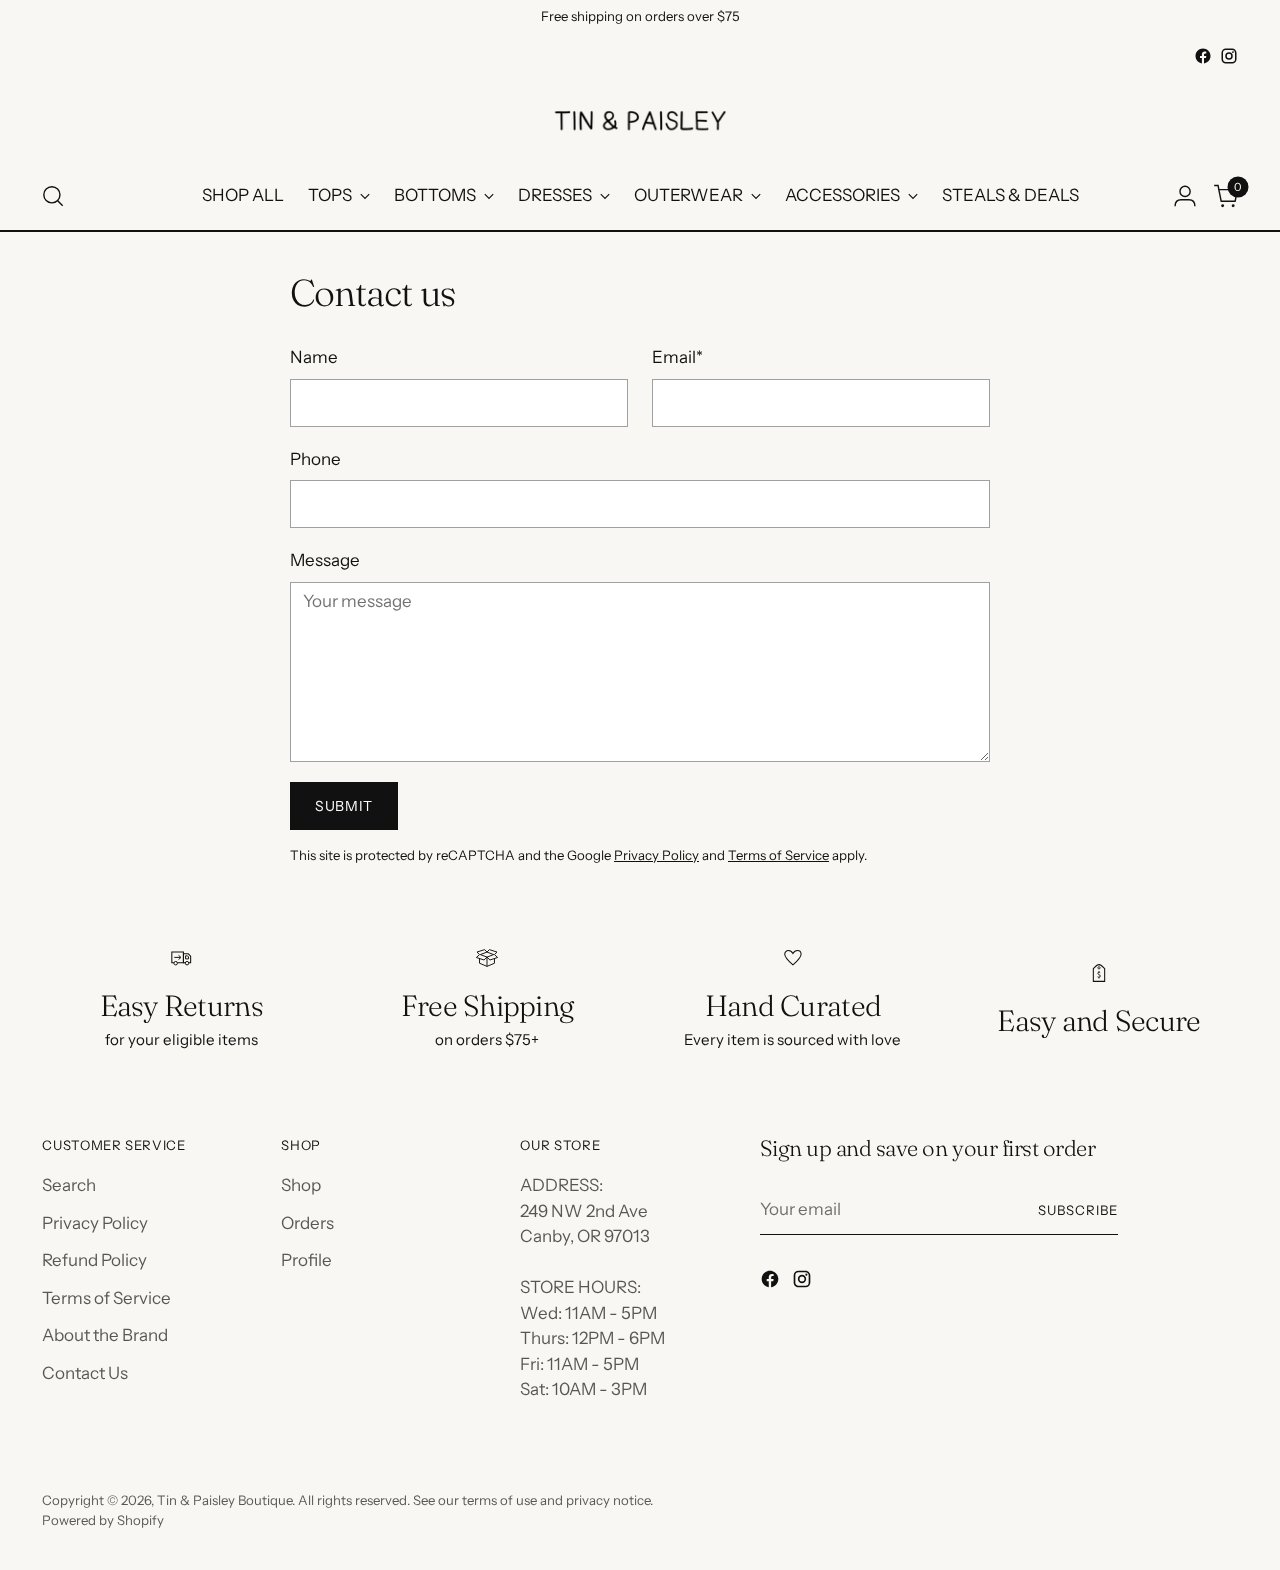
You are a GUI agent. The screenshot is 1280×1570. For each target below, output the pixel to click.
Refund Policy (94, 1260)
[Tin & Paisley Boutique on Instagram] (1229, 56)
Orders (307, 1223)
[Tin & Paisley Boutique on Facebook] (1203, 56)
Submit (344, 806)
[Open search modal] (53, 196)
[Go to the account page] (1185, 196)
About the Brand (105, 1335)
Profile (306, 1260)
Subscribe (1078, 1210)
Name (314, 357)
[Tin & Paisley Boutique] (640, 116)
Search (69, 1185)
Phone (315, 459)
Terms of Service (778, 855)
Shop (301, 1185)
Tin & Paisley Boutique (224, 1500)
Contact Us (85, 1373)
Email (677, 357)
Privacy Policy (656, 855)
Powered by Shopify (103, 1520)
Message (325, 560)
